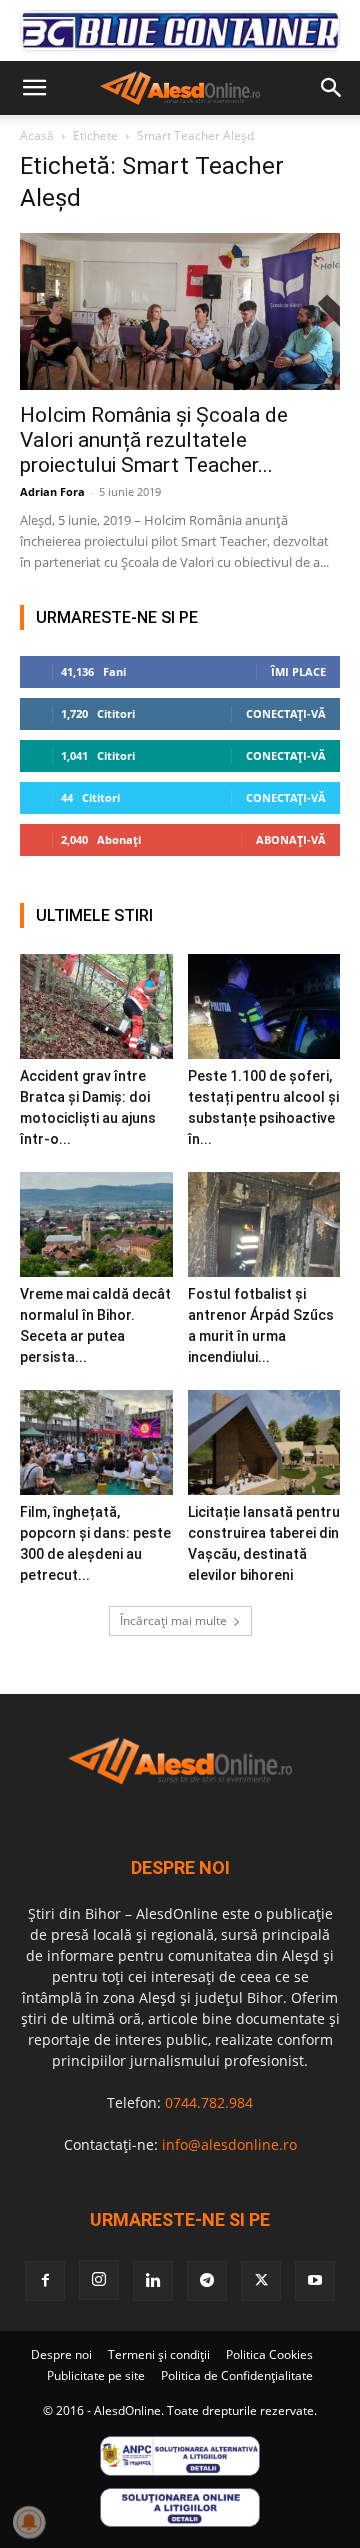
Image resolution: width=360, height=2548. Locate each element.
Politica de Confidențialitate (237, 2375)
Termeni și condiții (159, 2354)
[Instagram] (99, 2280)
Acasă (37, 135)
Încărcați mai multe (173, 1620)
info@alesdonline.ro (229, 2144)
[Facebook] (45, 2281)
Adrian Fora (52, 491)
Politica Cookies (269, 2354)
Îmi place (298, 671)
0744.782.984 (209, 2102)
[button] (34, 88)
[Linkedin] (153, 2281)
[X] (261, 2281)
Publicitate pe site (96, 2375)
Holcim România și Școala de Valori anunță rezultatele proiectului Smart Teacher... (154, 440)
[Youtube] (315, 2281)
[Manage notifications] (29, 2522)
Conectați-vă (286, 713)
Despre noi (61, 2354)
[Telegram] (207, 2281)
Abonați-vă (291, 839)
